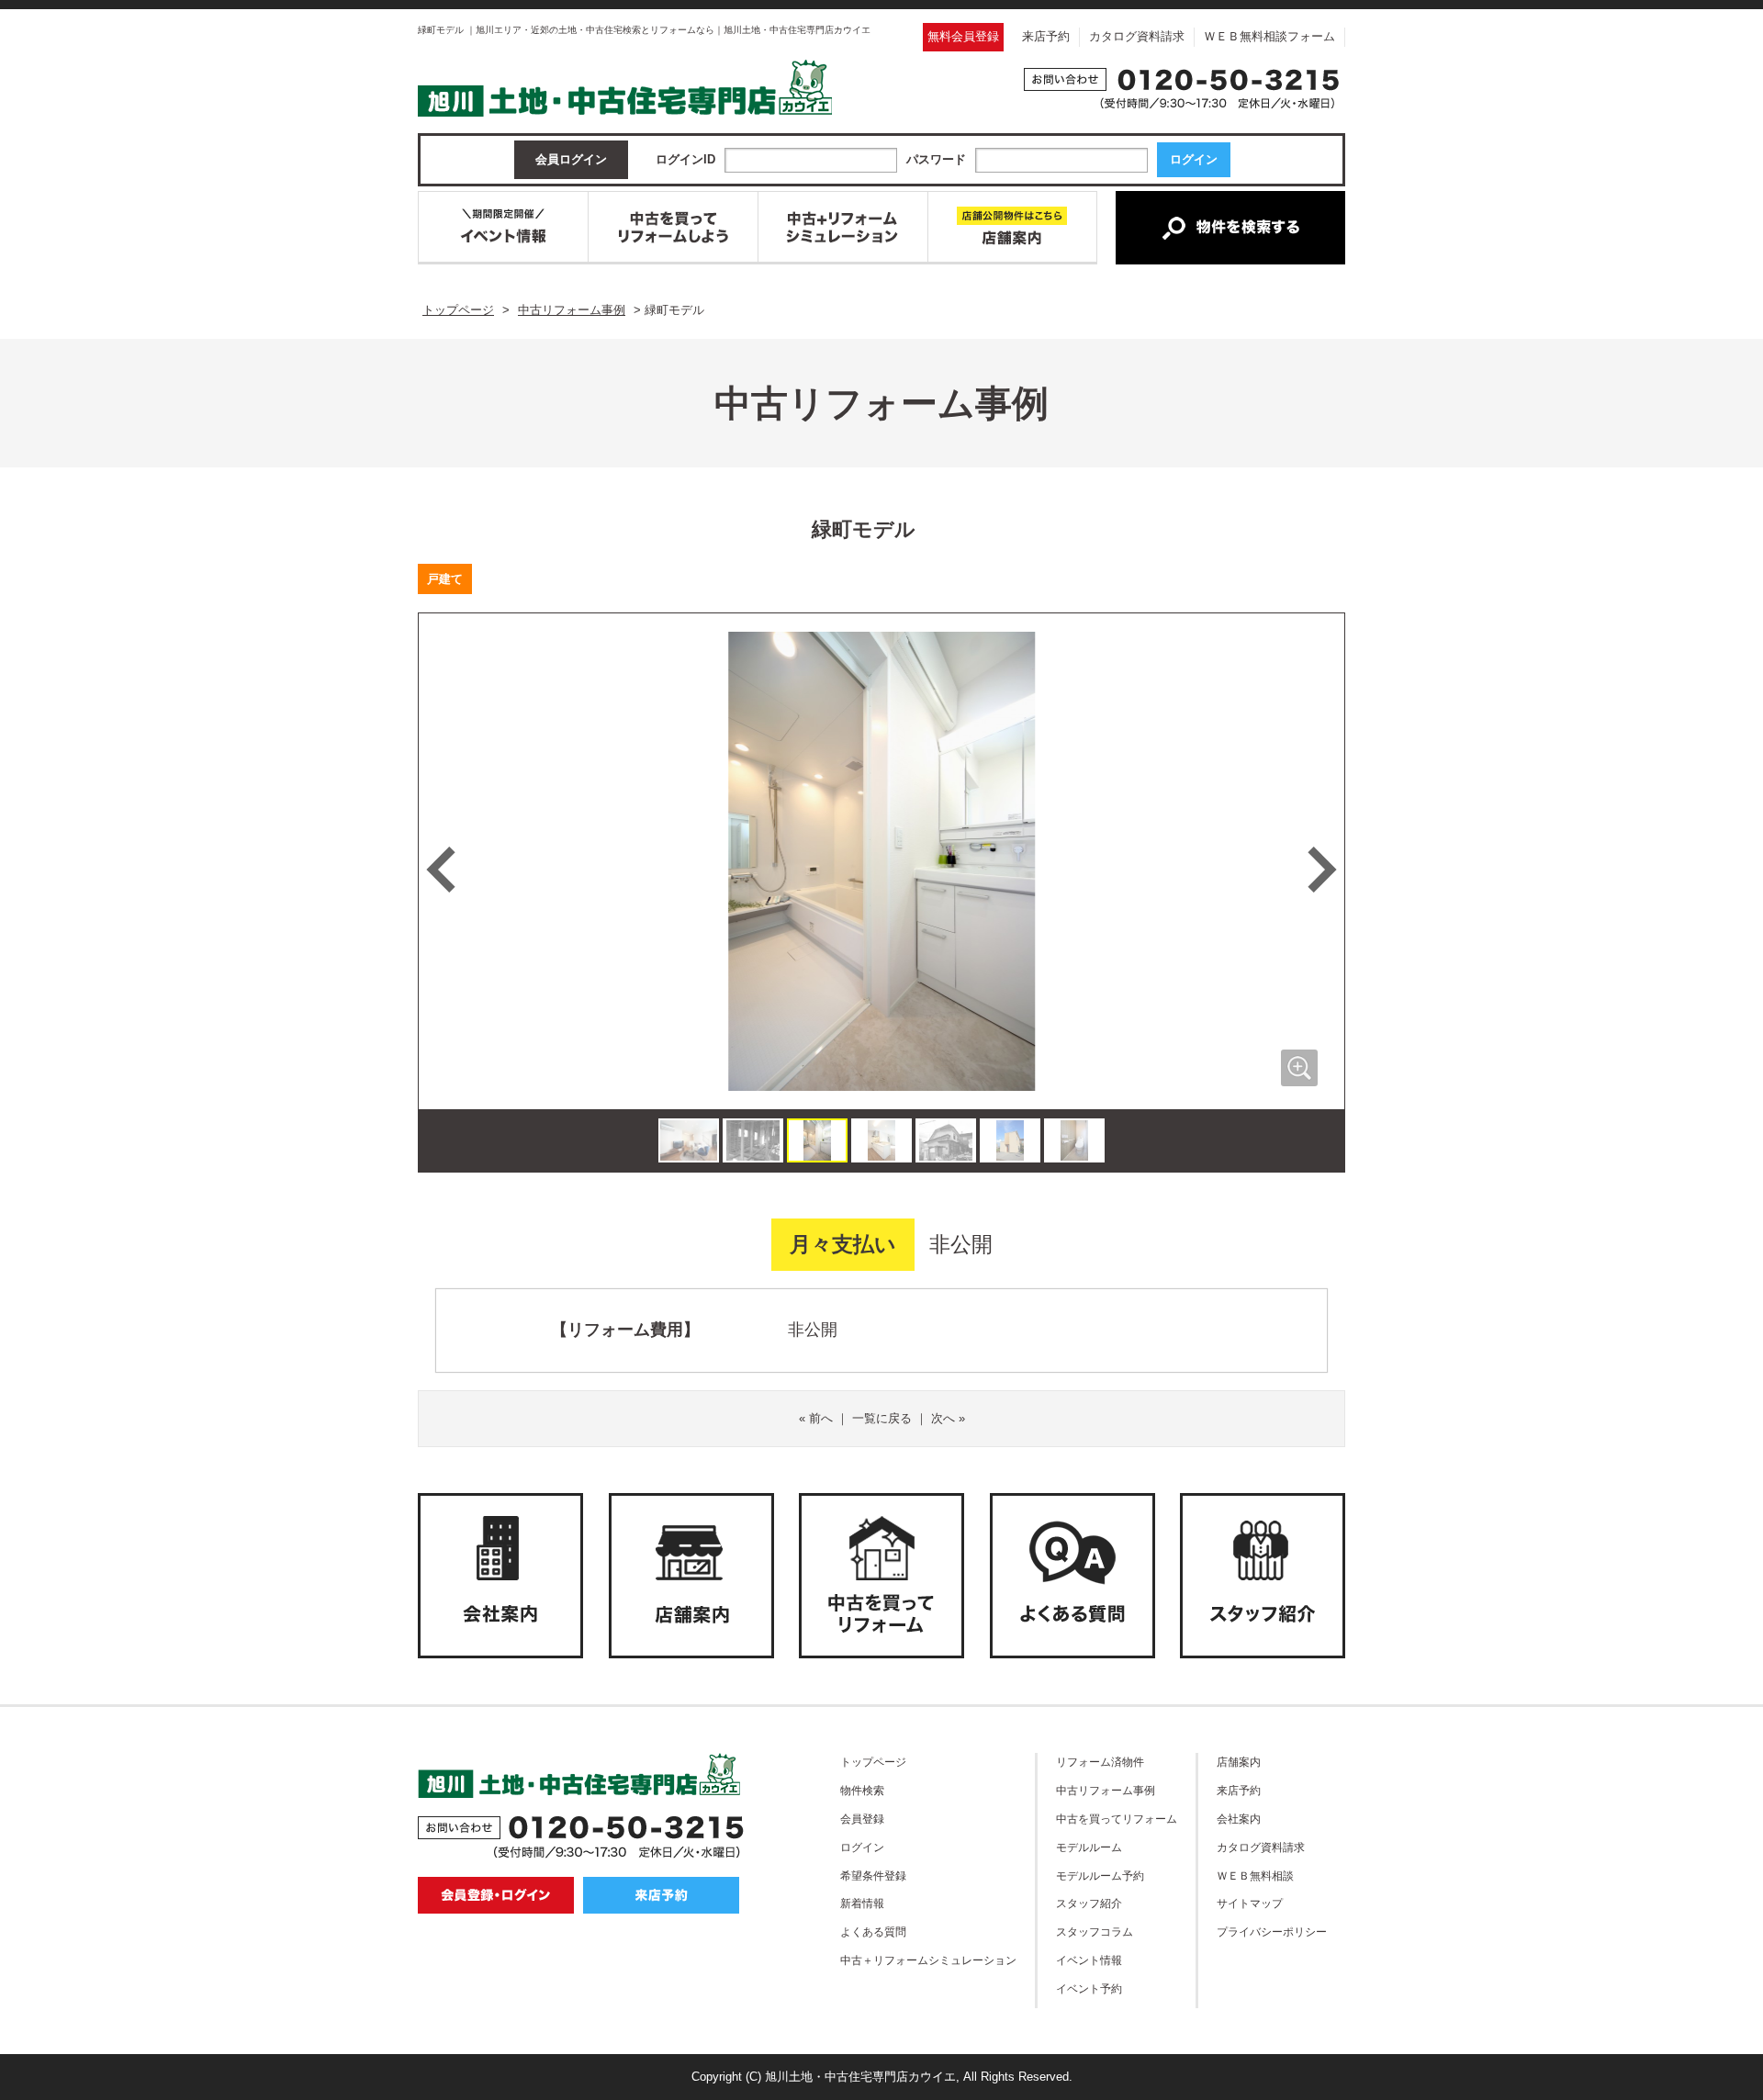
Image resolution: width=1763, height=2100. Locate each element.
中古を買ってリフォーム (1117, 1819)
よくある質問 (873, 1932)
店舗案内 (1239, 1762)
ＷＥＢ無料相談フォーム (1269, 36)
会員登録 (862, 1819)
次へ (943, 1418)
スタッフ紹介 (1089, 1903)
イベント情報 (1089, 1960)
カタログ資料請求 (1137, 36)
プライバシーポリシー (1272, 1932)
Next (1322, 870)
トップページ (873, 1762)
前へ (821, 1418)
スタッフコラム (1095, 1932)
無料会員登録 (963, 36)
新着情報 (862, 1903)
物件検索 (862, 1790)
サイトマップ (1250, 1903)
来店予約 (1046, 36)
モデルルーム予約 (1100, 1875)
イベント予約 (1089, 1988)
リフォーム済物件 (1100, 1762)
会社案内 (1239, 1819)
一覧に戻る (882, 1418)
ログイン (862, 1847)
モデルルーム (1089, 1847)
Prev (441, 870)
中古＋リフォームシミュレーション (928, 1960)
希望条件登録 (873, 1875)
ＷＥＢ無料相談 (1255, 1875)
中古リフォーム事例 (1106, 1790)
